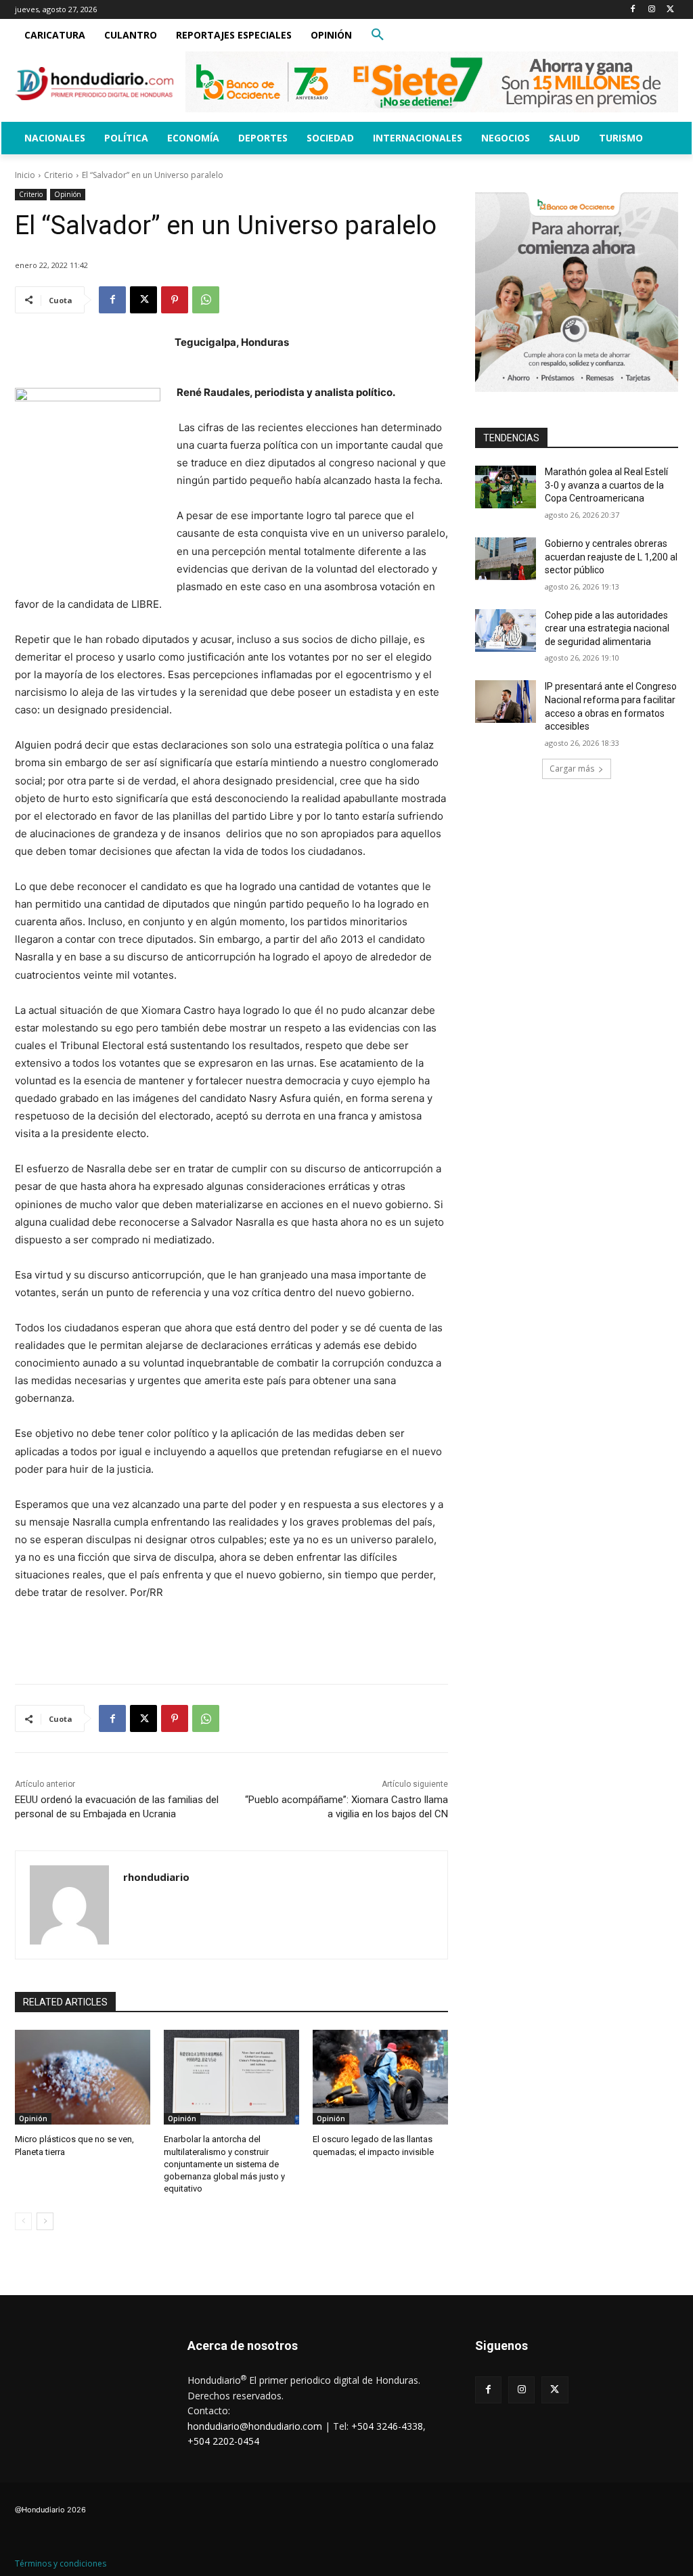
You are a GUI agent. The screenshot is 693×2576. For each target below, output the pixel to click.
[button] (378, 35)
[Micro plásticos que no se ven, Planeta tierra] (83, 2077)
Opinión (68, 194)
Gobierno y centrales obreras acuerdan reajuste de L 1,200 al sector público (611, 557)
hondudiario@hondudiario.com (255, 2426)
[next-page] (45, 2221)
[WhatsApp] (206, 300)
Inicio (25, 175)
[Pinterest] (175, 300)
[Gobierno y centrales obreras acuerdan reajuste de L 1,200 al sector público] (506, 559)
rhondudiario (156, 1877)
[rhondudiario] (69, 1905)
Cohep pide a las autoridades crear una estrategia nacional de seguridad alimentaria (607, 628)
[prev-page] (23, 2221)
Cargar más (572, 769)
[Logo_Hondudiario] (94, 84)
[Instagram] (651, 10)
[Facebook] (633, 10)
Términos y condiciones (61, 2563)
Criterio (59, 175)
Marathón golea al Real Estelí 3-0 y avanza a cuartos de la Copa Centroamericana (606, 485)
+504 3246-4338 (387, 2426)
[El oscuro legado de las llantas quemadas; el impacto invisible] (380, 2077)
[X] (670, 10)
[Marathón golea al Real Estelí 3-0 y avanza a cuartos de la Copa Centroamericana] (506, 487)
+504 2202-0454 (223, 2441)
